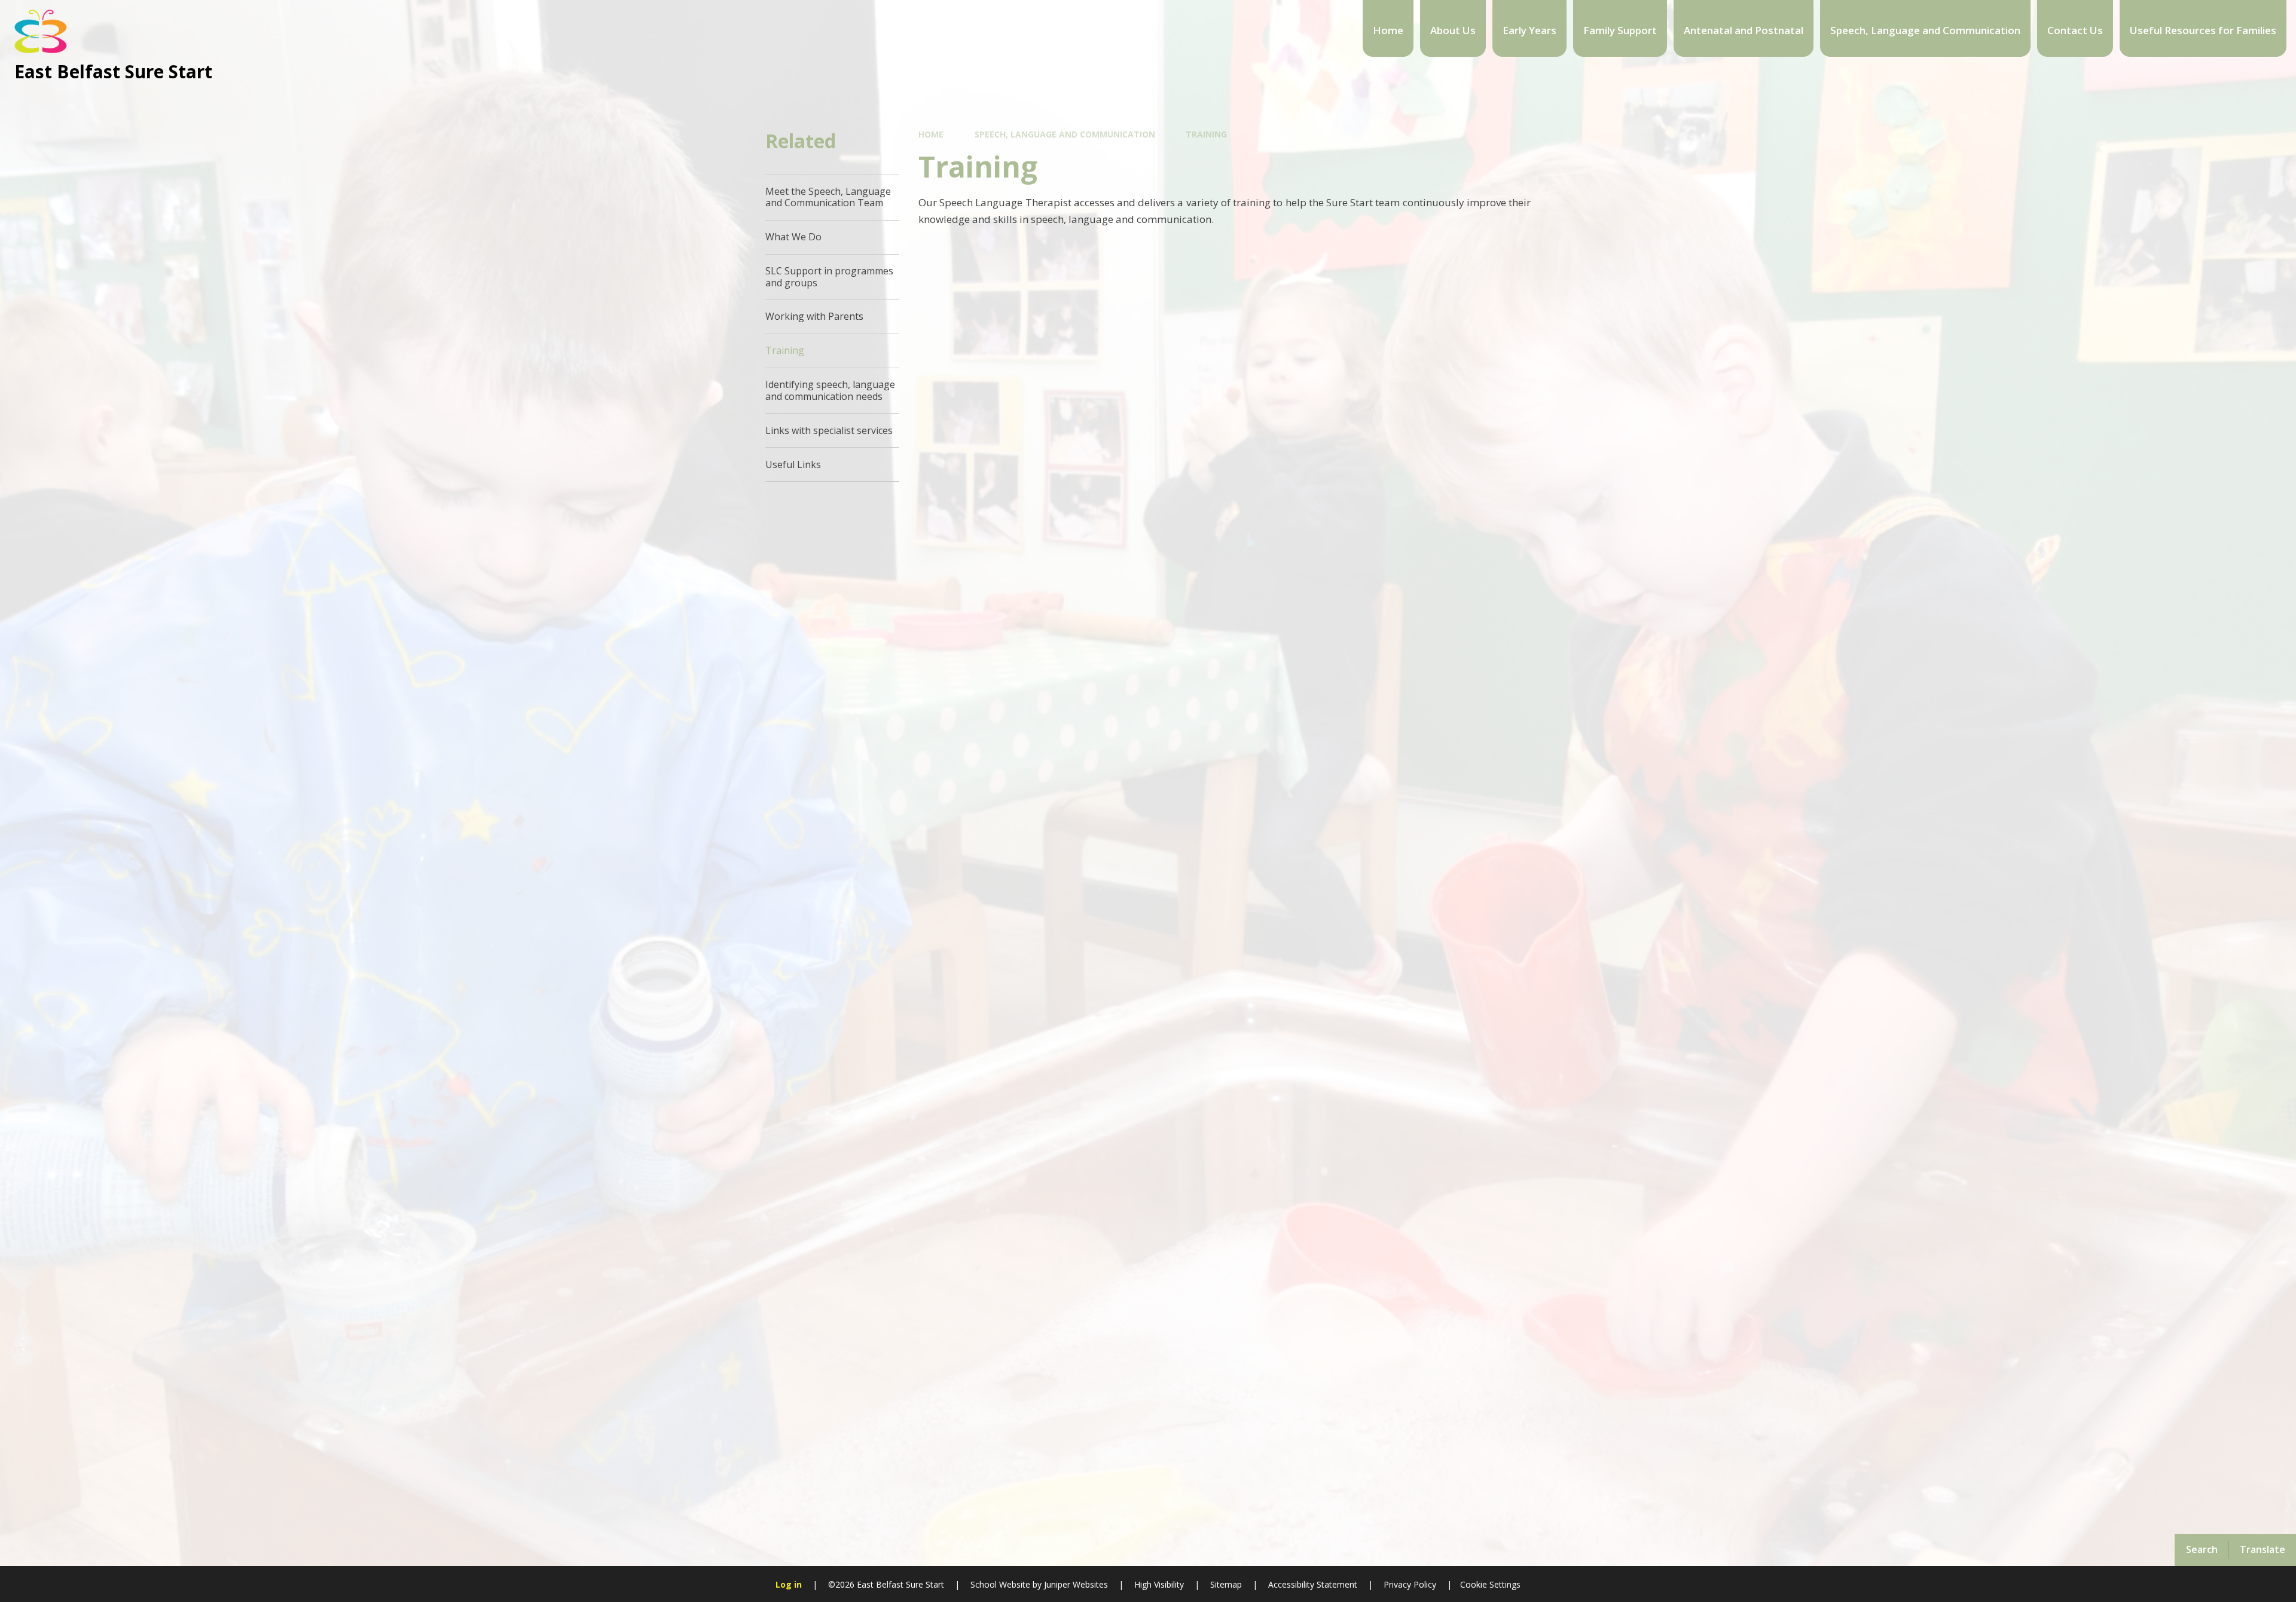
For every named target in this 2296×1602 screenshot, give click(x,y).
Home (931, 134)
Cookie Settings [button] (1490, 1584)
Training (1206, 134)
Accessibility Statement (1313, 1584)
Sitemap (1226, 1584)
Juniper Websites (1075, 1584)
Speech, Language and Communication (1065, 134)
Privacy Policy (1410, 1584)
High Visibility (1159, 1584)
